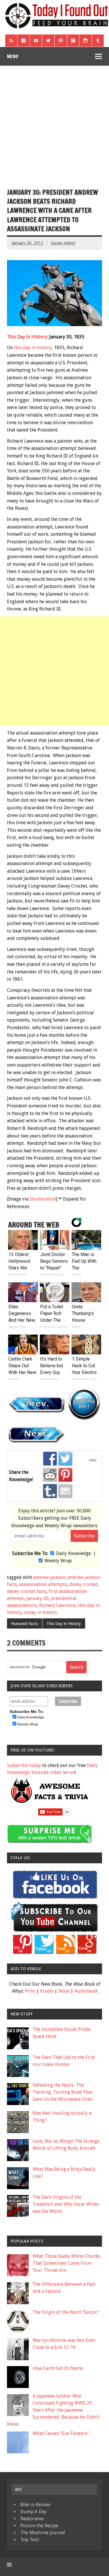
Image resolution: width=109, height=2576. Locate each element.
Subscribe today (24, 1765)
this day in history (33, 348)
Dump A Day (33, 2512)
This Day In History (27, 337)
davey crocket (83, 1584)
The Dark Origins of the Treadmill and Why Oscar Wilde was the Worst (66, 2204)
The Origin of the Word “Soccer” (66, 2312)
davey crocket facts (27, 1591)
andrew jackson (49, 1577)
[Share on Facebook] (50, 1459)
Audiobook (86, 1991)
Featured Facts (24, 1624)
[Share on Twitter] (65, 1459)
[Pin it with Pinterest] (65, 1475)
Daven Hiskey (63, 243)
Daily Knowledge (74, 1553)
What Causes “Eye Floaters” (61, 2433)
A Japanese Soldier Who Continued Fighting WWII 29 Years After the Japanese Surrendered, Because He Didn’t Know (53, 2410)
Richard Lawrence (57, 1605)
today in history (41, 1612)
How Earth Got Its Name (58, 2368)
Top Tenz (30, 2540)
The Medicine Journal (43, 2533)
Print (30, 1991)
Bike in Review (35, 2505)
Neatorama (32, 2519)
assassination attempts (43, 1584)
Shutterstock (43, 1199)
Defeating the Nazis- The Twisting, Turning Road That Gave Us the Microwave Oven (62, 2092)
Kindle (47, 1991)
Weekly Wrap (58, 1561)
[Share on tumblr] (50, 1491)
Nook (64, 1991)
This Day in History (64, 1624)
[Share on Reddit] (50, 1475)
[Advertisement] (54, 123)
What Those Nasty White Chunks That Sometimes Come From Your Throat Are (66, 2263)
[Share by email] (65, 1491)
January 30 (37, 1598)
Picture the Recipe (39, 2526)
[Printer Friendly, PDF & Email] (93, 1460)
